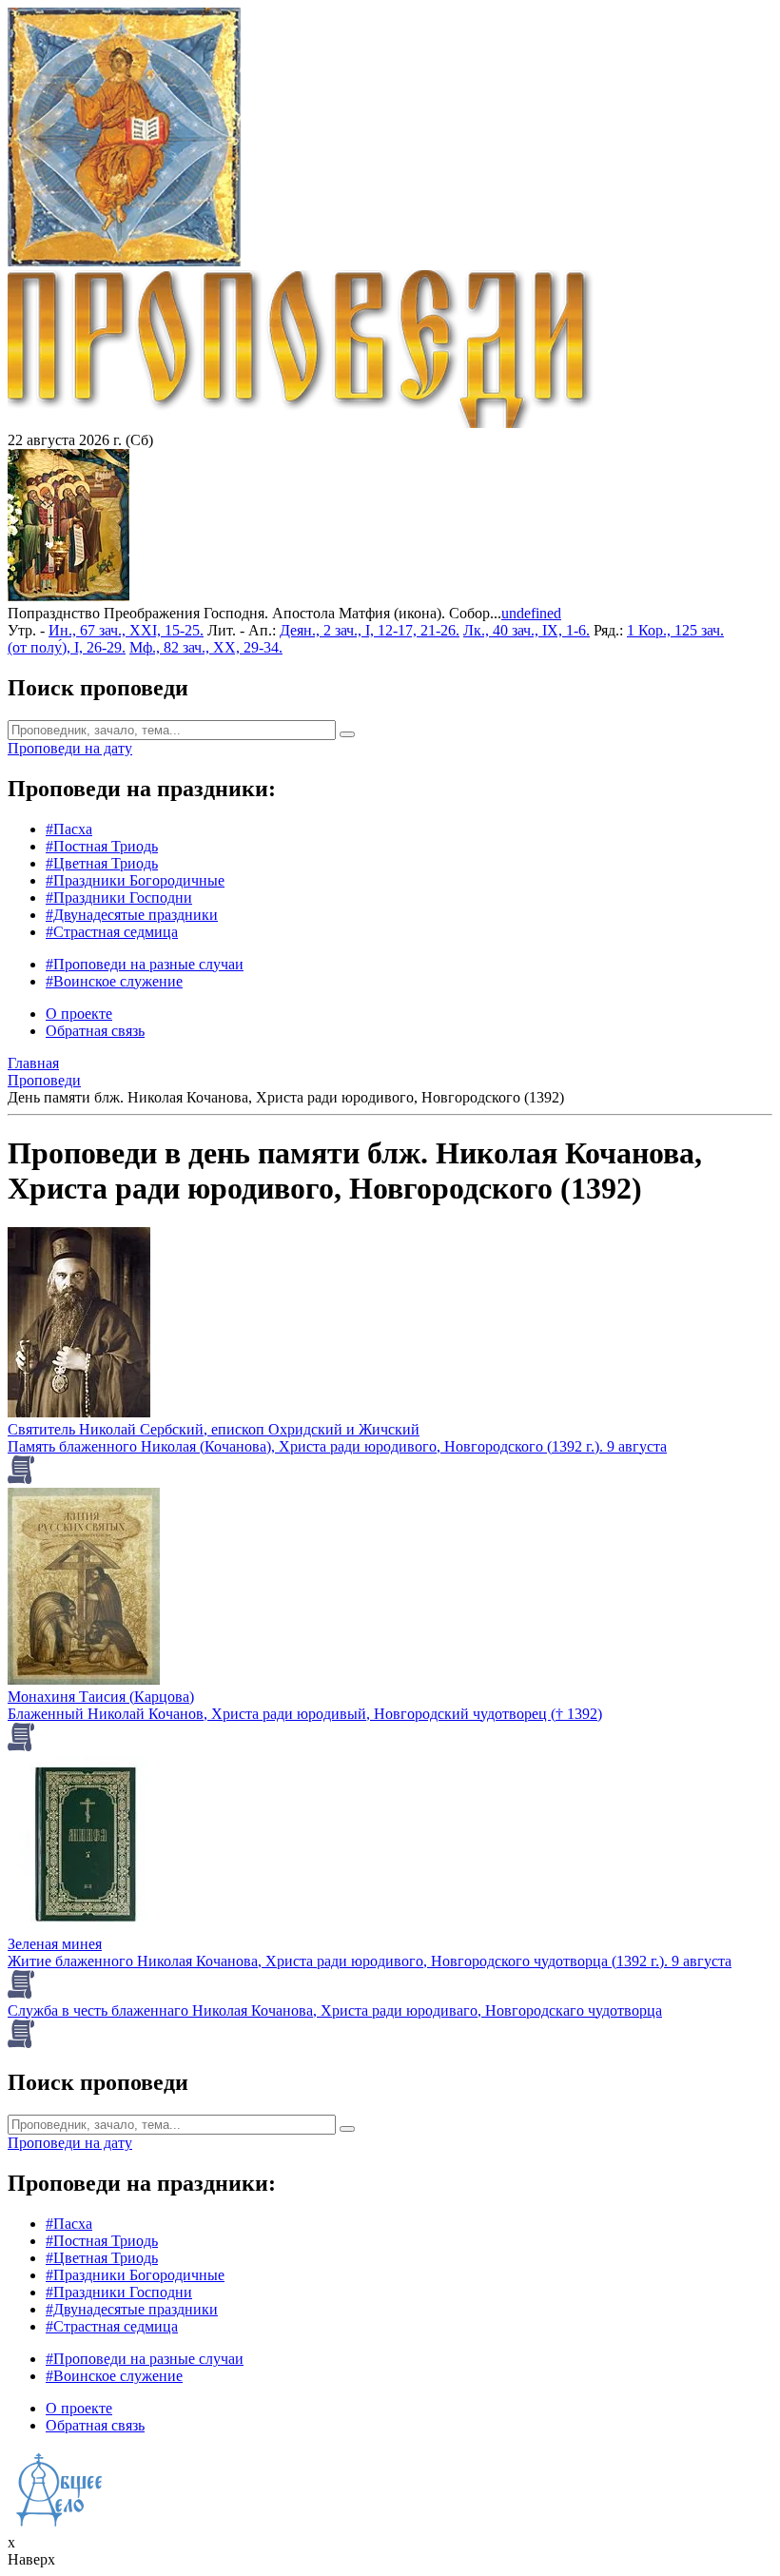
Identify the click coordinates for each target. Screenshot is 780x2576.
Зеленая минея (55, 1944)
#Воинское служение (114, 981)
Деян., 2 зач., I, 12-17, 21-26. (370, 630)
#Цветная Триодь (102, 863)
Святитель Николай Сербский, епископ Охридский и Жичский (214, 1429)
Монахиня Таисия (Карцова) (101, 1697)
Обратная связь (95, 1031)
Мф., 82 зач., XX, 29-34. (206, 647)
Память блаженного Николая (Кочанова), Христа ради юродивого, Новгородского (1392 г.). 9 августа (337, 1446)
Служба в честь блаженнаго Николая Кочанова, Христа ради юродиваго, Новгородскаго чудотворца (335, 2010)
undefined (531, 613)
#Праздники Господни (119, 898)
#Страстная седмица (112, 932)
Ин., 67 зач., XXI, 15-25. (126, 630)
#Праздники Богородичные (135, 880)
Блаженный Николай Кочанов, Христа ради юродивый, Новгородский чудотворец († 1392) (305, 1714)
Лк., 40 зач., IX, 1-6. (526, 630)
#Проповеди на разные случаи (145, 964)
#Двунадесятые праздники (132, 915)
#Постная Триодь (102, 846)
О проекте (79, 1014)
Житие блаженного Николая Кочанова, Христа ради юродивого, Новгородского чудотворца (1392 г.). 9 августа (370, 1961)
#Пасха (69, 829)
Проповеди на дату (70, 748)
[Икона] (68, 596)
